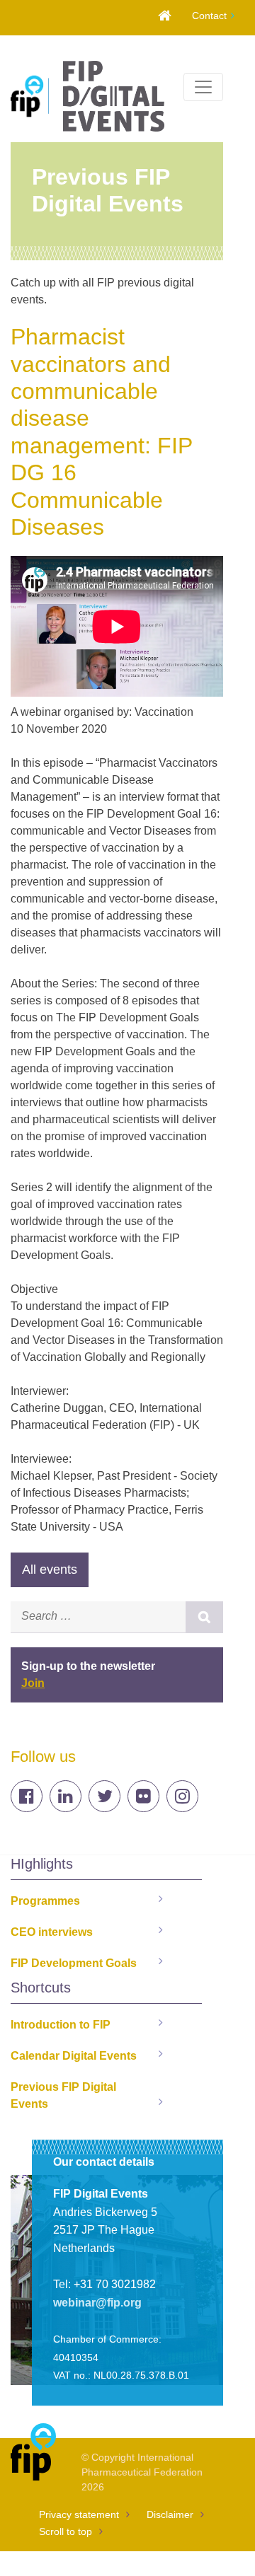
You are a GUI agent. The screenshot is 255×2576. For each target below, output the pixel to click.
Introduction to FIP (61, 2025)
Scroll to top (66, 2531)
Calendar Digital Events (74, 2056)
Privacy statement (79, 2514)
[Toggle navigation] (203, 87)
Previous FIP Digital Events (63, 2095)
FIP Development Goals (74, 1963)
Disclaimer (170, 2514)
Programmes (45, 1901)
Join (33, 1683)
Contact (209, 16)
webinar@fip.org (97, 2303)
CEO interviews (52, 1932)
